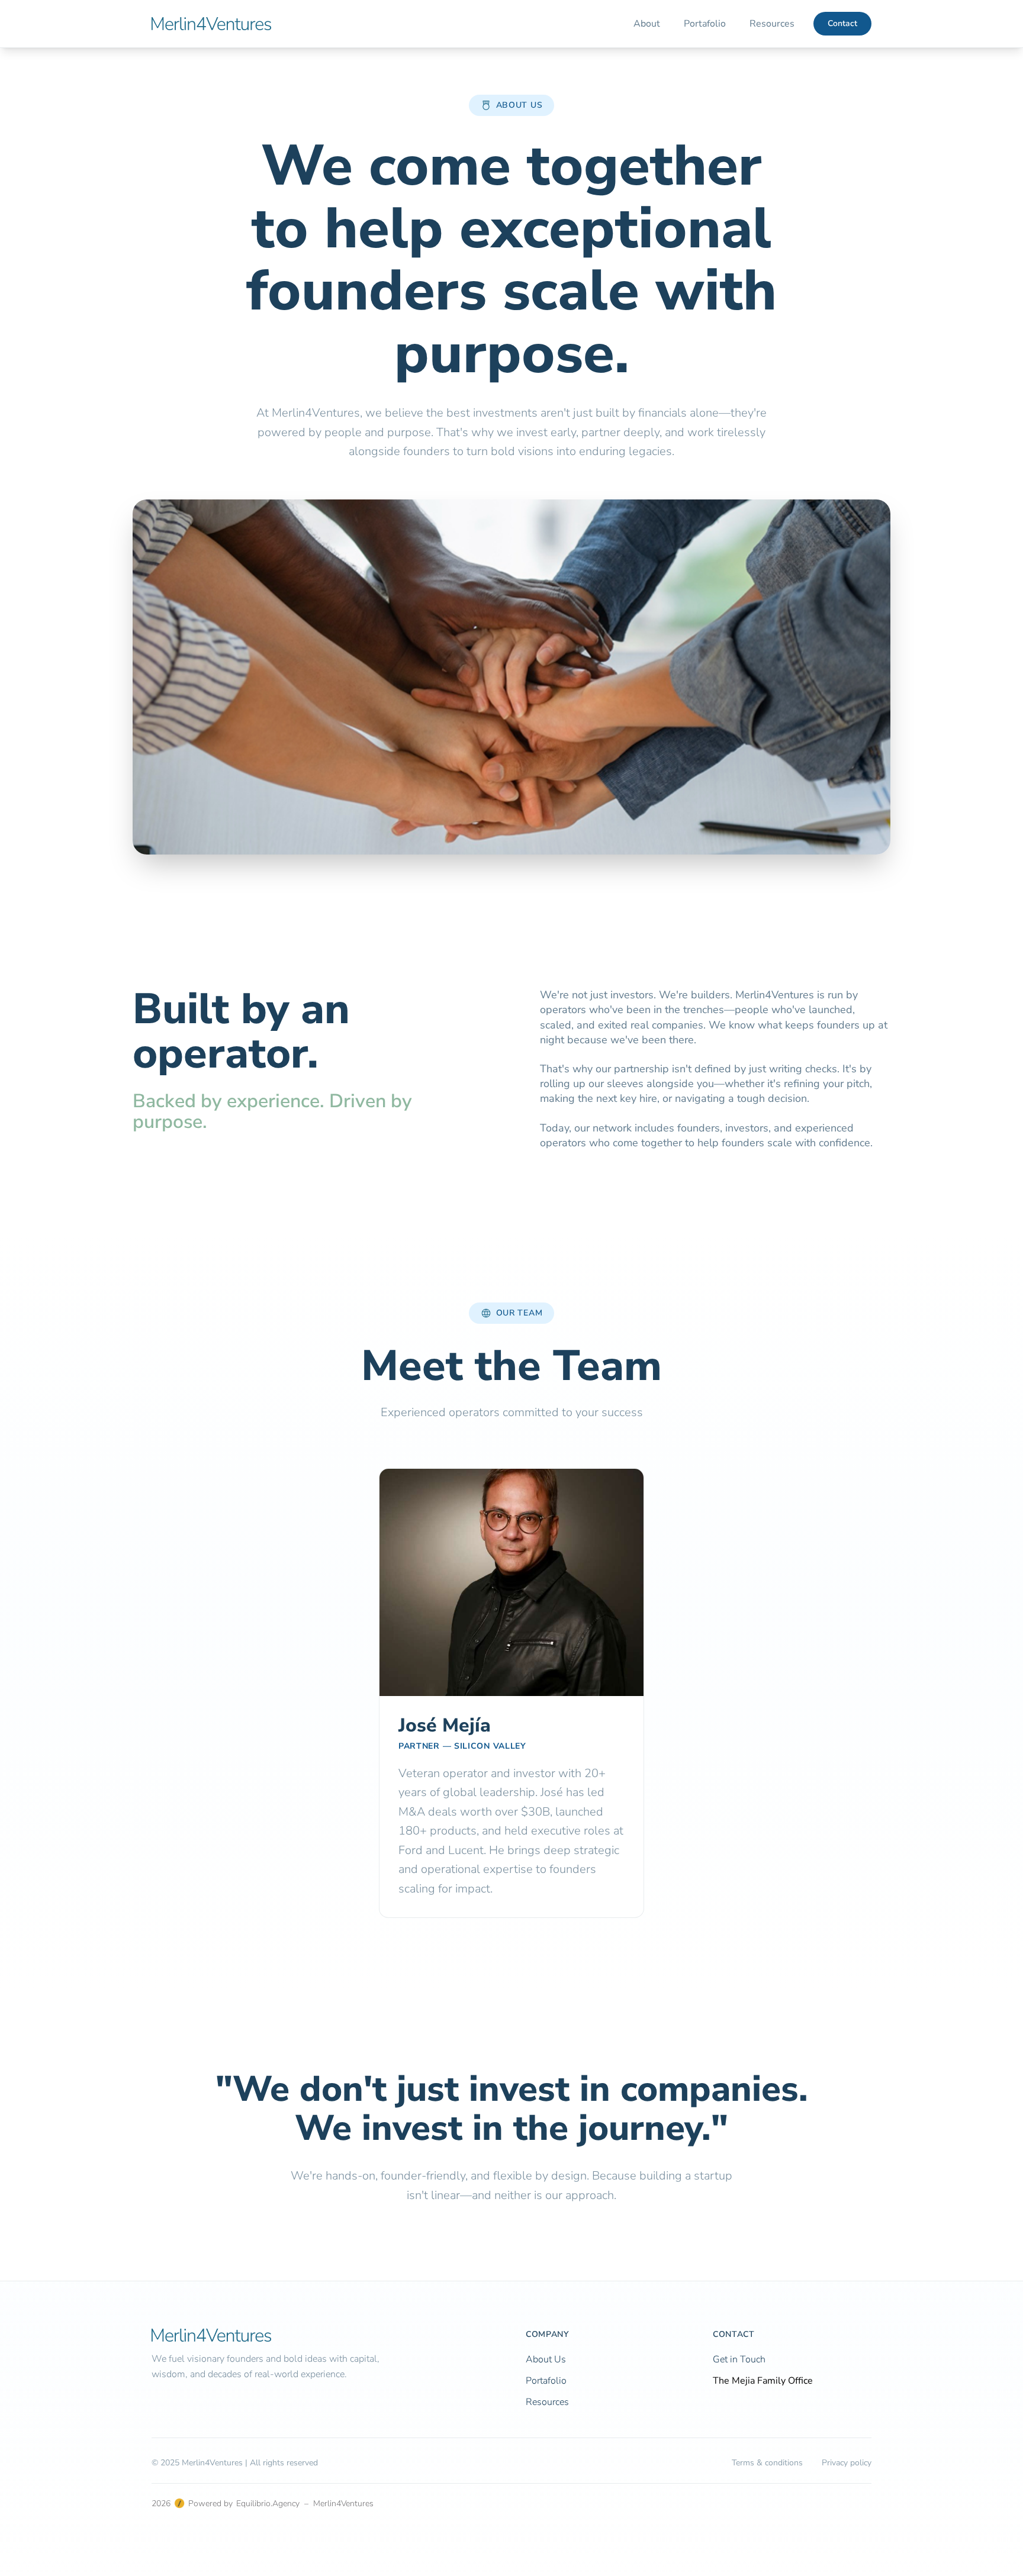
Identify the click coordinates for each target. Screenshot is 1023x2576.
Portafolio (705, 24)
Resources (772, 24)
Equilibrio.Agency (268, 2504)
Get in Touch (739, 2359)
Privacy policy (847, 2463)
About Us (546, 2359)
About (647, 24)
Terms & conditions (767, 2463)
